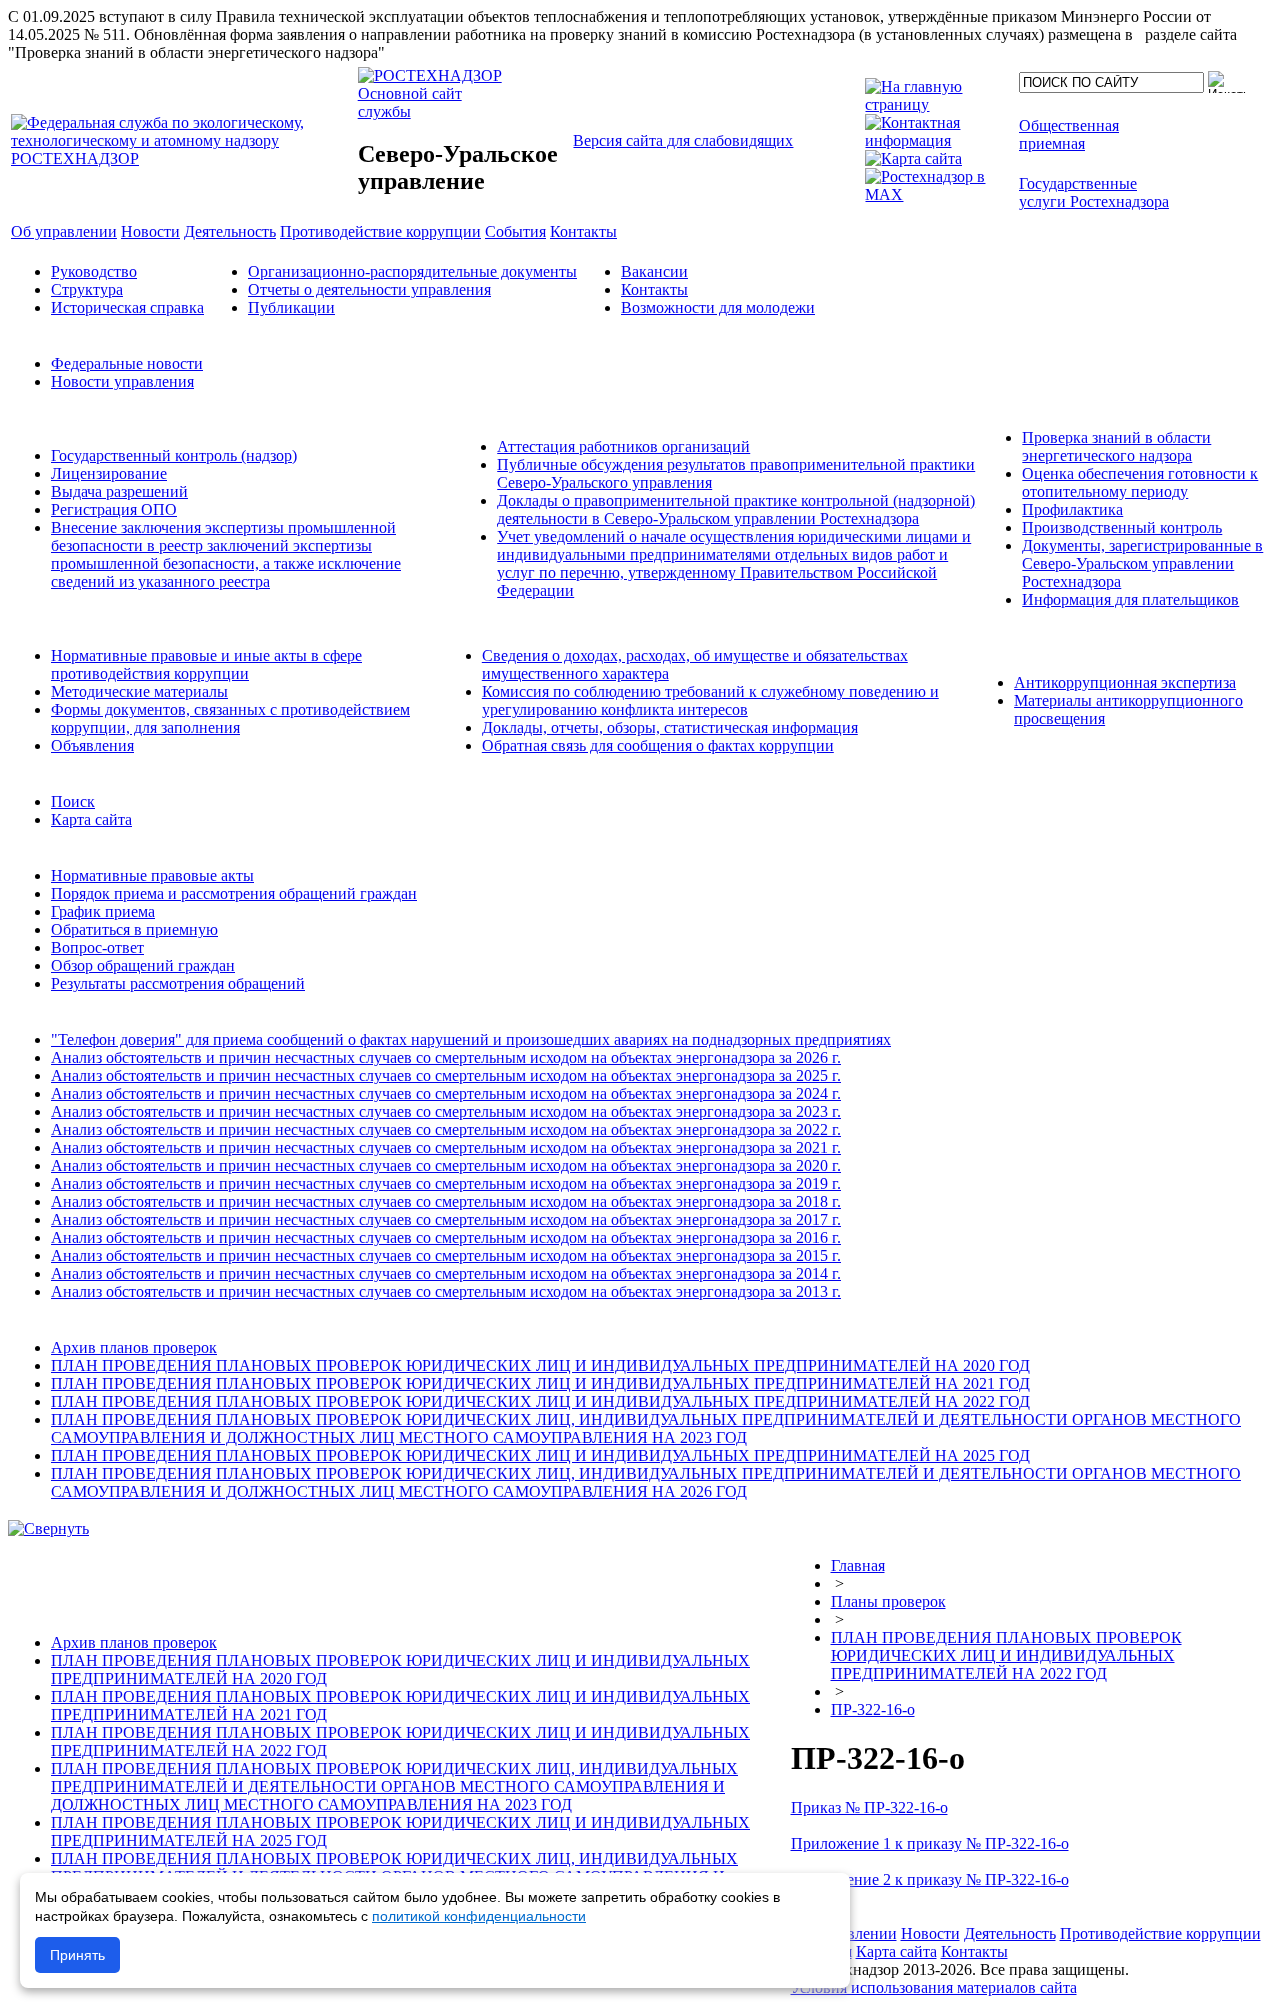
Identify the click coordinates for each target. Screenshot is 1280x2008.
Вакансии (654, 271)
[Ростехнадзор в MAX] (938, 194)
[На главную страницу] (938, 104)
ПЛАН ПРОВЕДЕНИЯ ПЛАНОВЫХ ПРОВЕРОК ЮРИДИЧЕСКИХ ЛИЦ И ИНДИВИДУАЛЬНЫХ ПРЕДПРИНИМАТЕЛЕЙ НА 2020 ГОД (540, 1365)
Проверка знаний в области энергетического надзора (1116, 446)
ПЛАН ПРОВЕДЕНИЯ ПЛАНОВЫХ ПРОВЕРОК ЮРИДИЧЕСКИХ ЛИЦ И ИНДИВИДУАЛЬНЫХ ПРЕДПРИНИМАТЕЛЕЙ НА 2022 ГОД (540, 1401)
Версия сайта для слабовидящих (683, 140)
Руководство (94, 271)
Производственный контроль (1122, 527)
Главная (858, 1565)
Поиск (73, 801)
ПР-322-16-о (873, 1709)
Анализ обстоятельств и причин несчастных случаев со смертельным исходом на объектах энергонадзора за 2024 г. (446, 1093)
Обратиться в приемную (134, 929)
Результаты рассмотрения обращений (178, 983)
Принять (77, 1955)
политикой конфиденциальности (479, 1916)
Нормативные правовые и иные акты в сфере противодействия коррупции (206, 664)
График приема (103, 911)
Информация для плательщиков (1130, 599)
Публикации (291, 307)
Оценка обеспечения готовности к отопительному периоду (1140, 482)
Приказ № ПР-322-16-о (869, 1807)
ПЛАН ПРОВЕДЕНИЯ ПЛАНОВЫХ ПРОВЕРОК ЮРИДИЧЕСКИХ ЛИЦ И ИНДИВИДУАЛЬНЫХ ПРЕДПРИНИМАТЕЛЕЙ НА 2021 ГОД (540, 1383)
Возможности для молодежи (718, 307)
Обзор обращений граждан (143, 965)
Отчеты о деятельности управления (369, 289)
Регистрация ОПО (114, 509)
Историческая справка (127, 307)
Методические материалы (139, 691)
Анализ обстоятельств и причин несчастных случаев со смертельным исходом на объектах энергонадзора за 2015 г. (446, 1255)
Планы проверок (888, 1601)
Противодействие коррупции (1160, 1933)
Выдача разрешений (119, 491)
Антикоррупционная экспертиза (1125, 682)
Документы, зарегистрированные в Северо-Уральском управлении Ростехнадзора (1142, 563)
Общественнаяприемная (1069, 134)
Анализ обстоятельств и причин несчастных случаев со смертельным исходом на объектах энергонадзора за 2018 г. (446, 1201)
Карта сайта (91, 819)
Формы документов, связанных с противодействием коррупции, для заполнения (230, 718)
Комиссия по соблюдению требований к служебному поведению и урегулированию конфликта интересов (710, 700)
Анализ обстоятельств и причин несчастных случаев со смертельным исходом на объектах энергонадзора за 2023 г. (446, 1111)
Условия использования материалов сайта (934, 1987)
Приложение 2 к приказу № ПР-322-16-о (930, 1879)
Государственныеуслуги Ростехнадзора (1094, 192)
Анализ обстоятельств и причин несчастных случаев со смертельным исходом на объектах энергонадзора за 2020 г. (446, 1165)
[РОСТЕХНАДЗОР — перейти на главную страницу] (182, 158)
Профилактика (1072, 509)
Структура (87, 289)
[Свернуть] (48, 1528)
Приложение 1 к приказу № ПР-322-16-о (930, 1843)
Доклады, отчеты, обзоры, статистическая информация (670, 727)
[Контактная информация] (938, 140)
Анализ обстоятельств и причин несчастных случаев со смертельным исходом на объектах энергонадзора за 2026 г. (446, 1057)
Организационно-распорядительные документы (412, 271)
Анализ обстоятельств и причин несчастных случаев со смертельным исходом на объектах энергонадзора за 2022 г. (446, 1129)
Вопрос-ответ (97, 947)
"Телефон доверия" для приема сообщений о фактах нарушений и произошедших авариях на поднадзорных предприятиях (471, 1039)
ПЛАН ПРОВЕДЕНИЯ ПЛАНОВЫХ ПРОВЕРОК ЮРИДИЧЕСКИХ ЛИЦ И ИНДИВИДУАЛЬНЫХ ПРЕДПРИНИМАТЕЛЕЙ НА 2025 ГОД (540, 1455)
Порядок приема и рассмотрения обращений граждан (234, 893)
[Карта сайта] (913, 158)
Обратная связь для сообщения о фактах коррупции (658, 745)
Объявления (92, 745)
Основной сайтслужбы (410, 102)
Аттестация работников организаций (623, 446)
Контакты (654, 289)
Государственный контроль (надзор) (174, 455)
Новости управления (122, 381)
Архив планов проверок (134, 1347)
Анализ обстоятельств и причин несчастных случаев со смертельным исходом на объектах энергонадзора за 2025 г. (446, 1075)
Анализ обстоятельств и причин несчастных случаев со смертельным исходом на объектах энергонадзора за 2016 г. (446, 1237)
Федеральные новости (127, 363)
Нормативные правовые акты (152, 875)
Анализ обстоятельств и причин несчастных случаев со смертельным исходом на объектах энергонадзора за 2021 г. (446, 1147)
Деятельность (1010, 1933)
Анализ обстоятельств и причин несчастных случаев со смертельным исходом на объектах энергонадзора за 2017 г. (446, 1219)
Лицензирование (109, 473)
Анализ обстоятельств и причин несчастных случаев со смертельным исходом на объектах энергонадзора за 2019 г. (446, 1183)
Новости (930, 1933)
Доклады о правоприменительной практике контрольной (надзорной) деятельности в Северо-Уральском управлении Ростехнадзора (736, 509)
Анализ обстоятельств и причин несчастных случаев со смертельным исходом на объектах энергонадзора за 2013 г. (446, 1291)
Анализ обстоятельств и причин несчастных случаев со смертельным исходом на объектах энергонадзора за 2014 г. (446, 1273)
